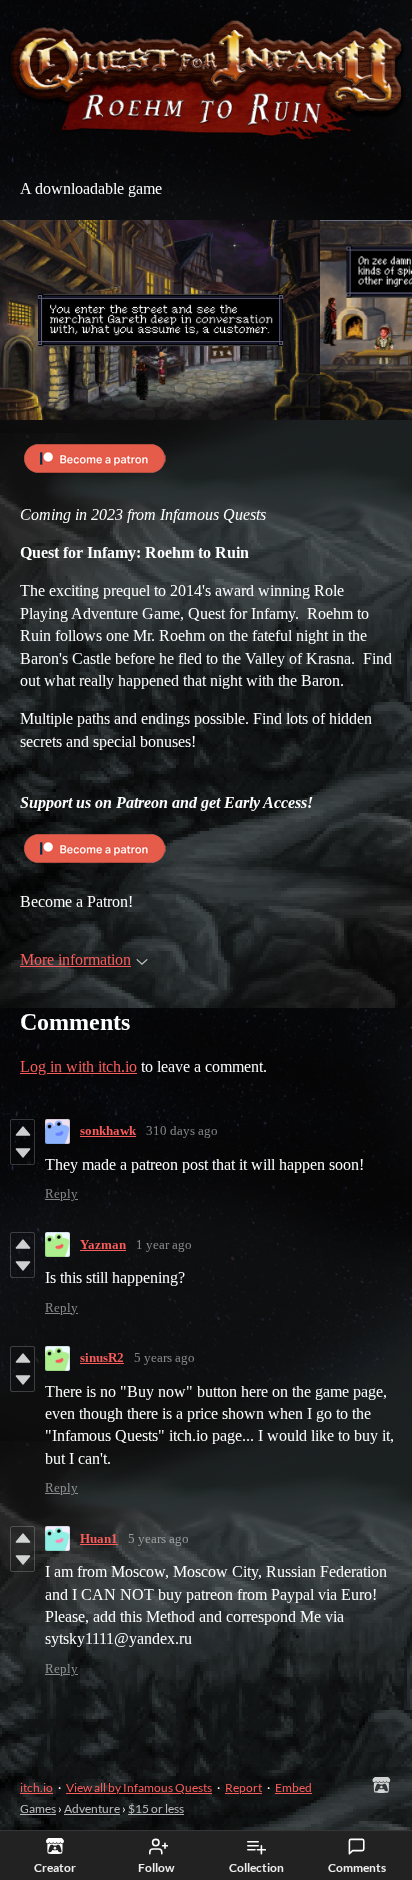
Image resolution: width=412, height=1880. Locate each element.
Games (38, 1808)
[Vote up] (22, 1131)
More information (75, 959)
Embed (293, 1787)
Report (243, 1787)
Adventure (92, 1808)
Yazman (103, 1244)
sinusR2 (102, 1357)
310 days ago (182, 1130)
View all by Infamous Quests (139, 1787)
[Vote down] (22, 1153)
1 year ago (164, 1244)
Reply (61, 1193)
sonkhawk (108, 1130)
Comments (357, 1867)
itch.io (36, 1787)
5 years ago (164, 1357)
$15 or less (156, 1808)
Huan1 (99, 1538)
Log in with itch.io (78, 1066)
